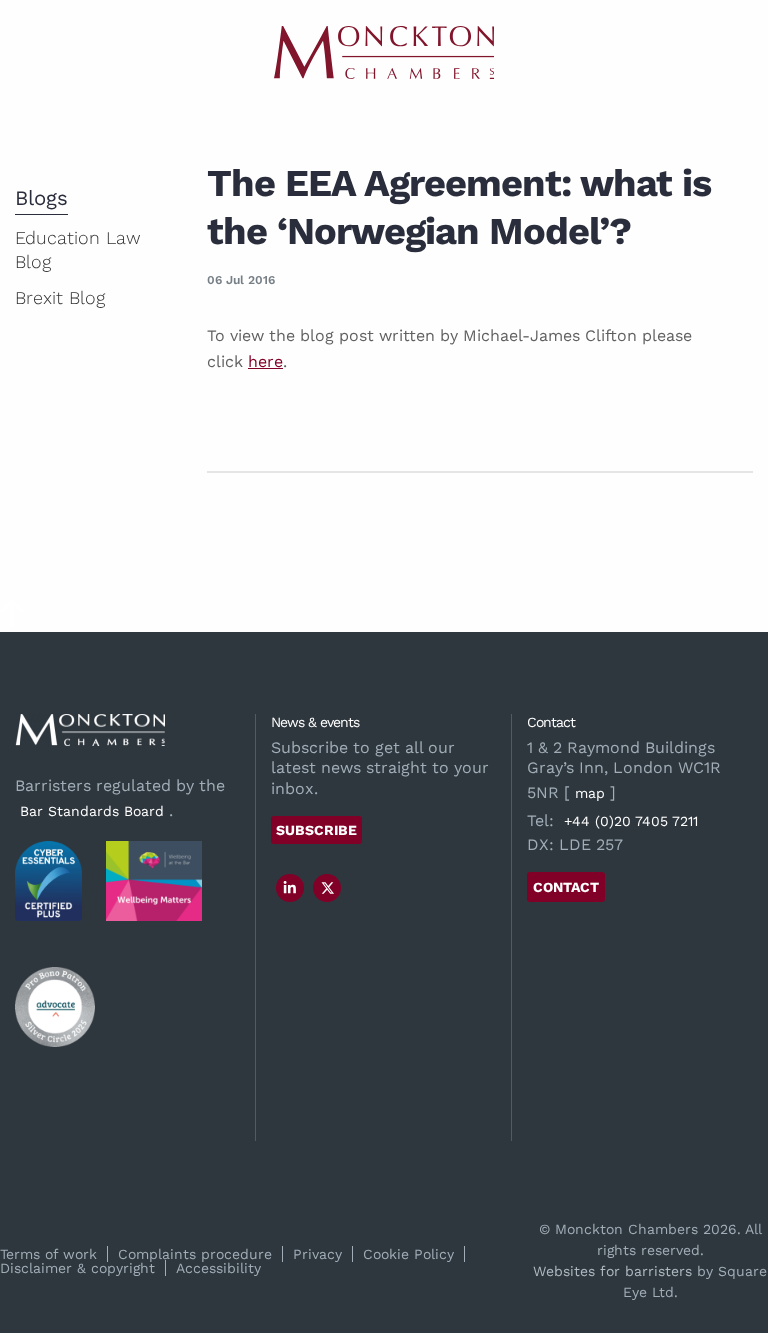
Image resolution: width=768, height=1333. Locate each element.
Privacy (317, 1254)
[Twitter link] (328, 888)
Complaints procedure (195, 1254)
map (590, 793)
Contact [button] (566, 887)
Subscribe (316, 830)
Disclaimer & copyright (77, 1268)
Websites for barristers (612, 1271)
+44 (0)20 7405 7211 (631, 821)
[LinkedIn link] (290, 888)
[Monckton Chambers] (384, 52)
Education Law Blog (78, 249)
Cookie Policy (408, 1254)
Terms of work (48, 1254)
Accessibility (218, 1268)
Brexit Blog (60, 297)
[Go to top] (12, 619)
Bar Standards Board (92, 811)
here (265, 361)
